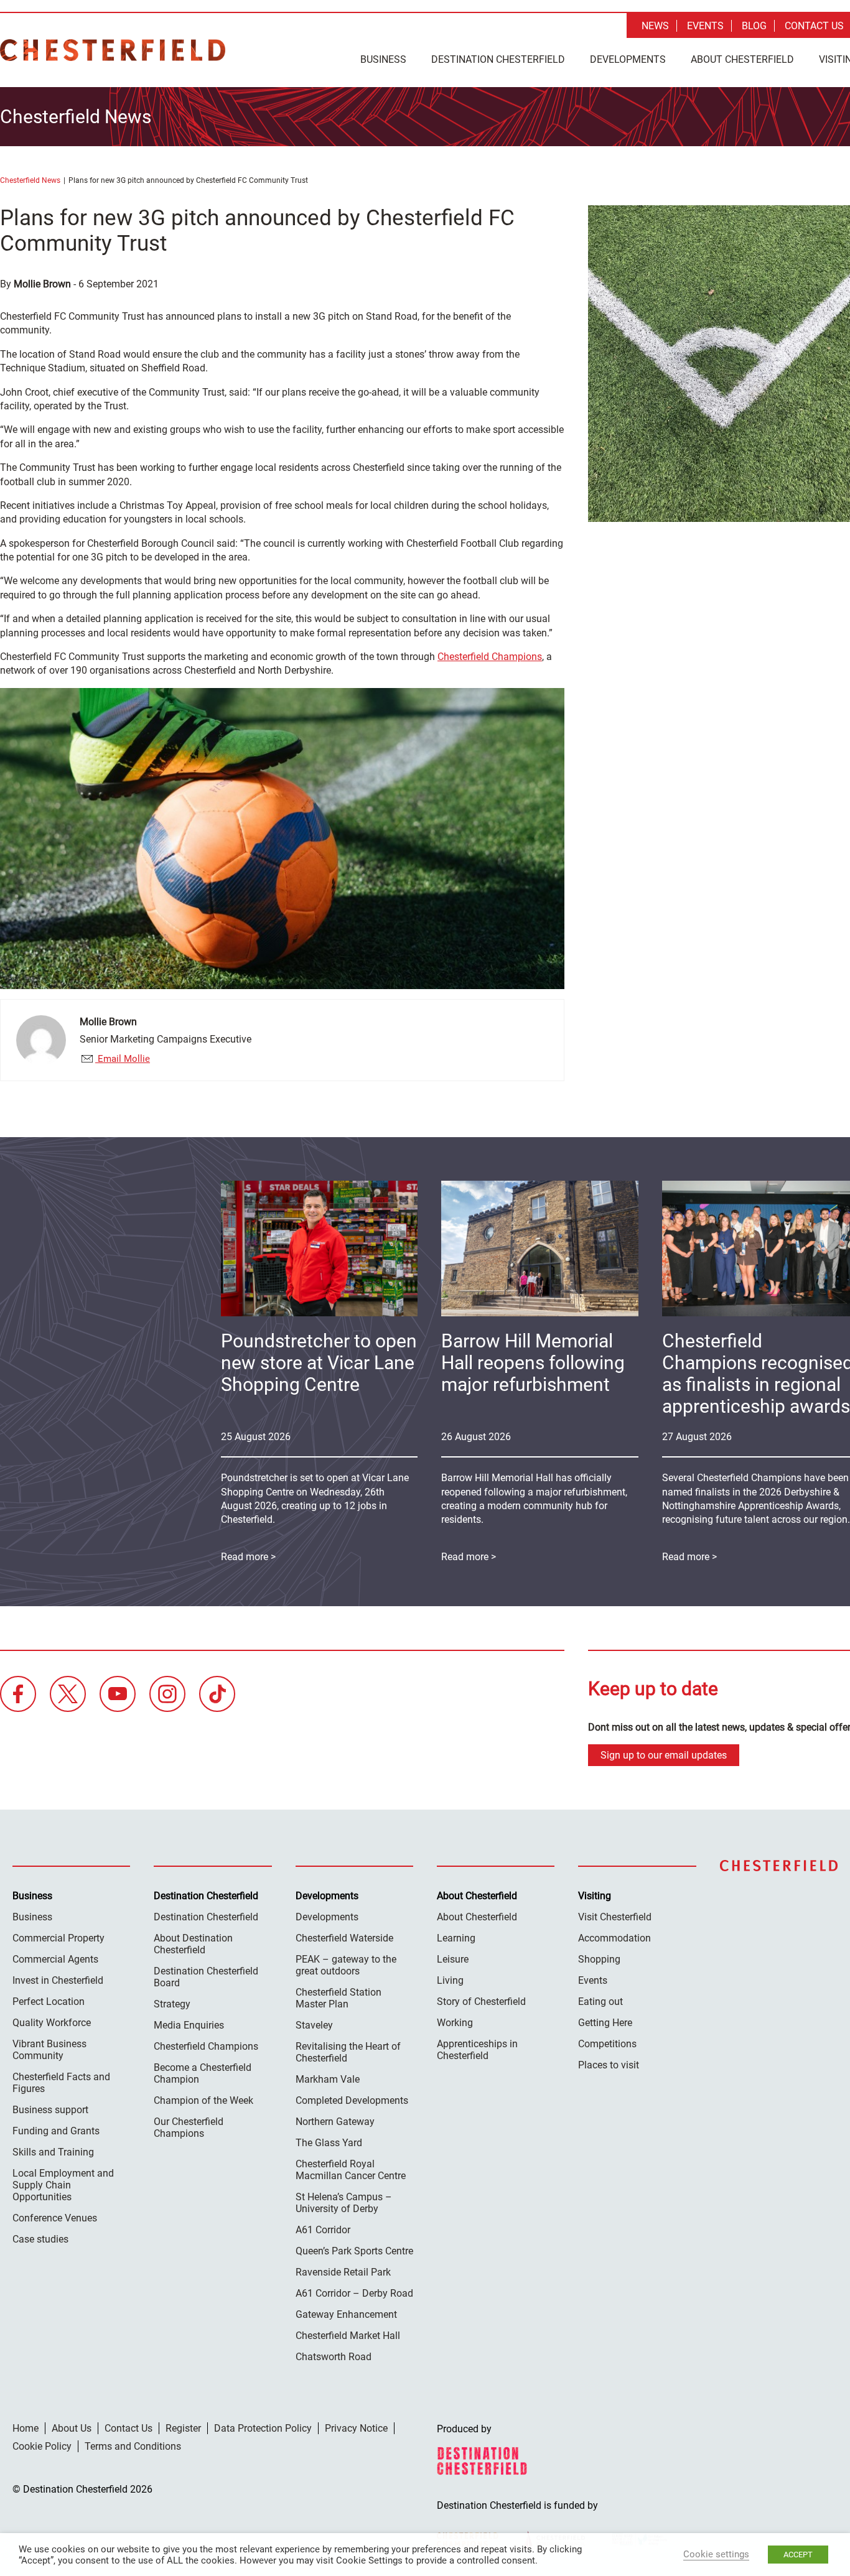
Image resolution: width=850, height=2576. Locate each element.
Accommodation (614, 1938)
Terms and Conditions (133, 2446)
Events (705, 26)
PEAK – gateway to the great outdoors (346, 1965)
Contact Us (814, 26)
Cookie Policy (42, 2446)
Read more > (469, 1557)
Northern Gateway (335, 2122)
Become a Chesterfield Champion (203, 2073)
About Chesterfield (742, 59)
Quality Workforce (52, 2023)
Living (450, 1980)
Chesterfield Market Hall (348, 2336)
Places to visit (609, 2065)
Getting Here (605, 2023)
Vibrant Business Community (49, 2050)
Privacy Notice (356, 2428)
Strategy (172, 2004)
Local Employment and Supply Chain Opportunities (63, 2185)
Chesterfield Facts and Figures (61, 2083)
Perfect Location (49, 2002)
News (655, 26)
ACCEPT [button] (798, 2555)
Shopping (599, 1959)
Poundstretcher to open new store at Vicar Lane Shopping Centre (319, 1363)
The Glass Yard (329, 2143)
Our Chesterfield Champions (189, 2127)
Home (26, 2428)
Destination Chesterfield (113, 50)
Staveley (314, 2025)
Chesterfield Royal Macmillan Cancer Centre (351, 2170)
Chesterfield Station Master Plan (339, 1998)
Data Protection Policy (263, 2428)
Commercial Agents (55, 1959)
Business (383, 59)
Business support (50, 2110)
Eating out (600, 2002)
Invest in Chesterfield (58, 1980)
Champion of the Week (203, 2100)
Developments (628, 59)
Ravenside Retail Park (343, 2272)
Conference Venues (55, 2218)
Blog (754, 26)
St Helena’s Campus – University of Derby (344, 2203)
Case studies (40, 2239)
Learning (456, 1938)
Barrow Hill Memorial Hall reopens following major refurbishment (533, 1363)
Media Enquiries (189, 2025)
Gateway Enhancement (346, 2314)
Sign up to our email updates (664, 1755)
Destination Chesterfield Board (206, 1977)
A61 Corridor (323, 2230)
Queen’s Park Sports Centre (354, 2251)
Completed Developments (352, 2100)
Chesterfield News (30, 180)
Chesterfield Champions (490, 657)
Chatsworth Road (334, 2357)
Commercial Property (58, 1938)
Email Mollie (123, 1059)
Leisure (453, 1959)
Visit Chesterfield (615, 1917)
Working (455, 2023)
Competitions (607, 2044)
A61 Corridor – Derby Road (354, 2293)
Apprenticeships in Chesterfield (477, 2050)
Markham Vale (328, 2079)
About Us (72, 2428)
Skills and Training (53, 2152)
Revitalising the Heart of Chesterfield (348, 2052)
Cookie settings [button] (716, 2554)
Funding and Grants (56, 2131)
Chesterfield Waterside (344, 1938)
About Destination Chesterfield (193, 1944)
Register (183, 2428)
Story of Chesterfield (481, 2002)
